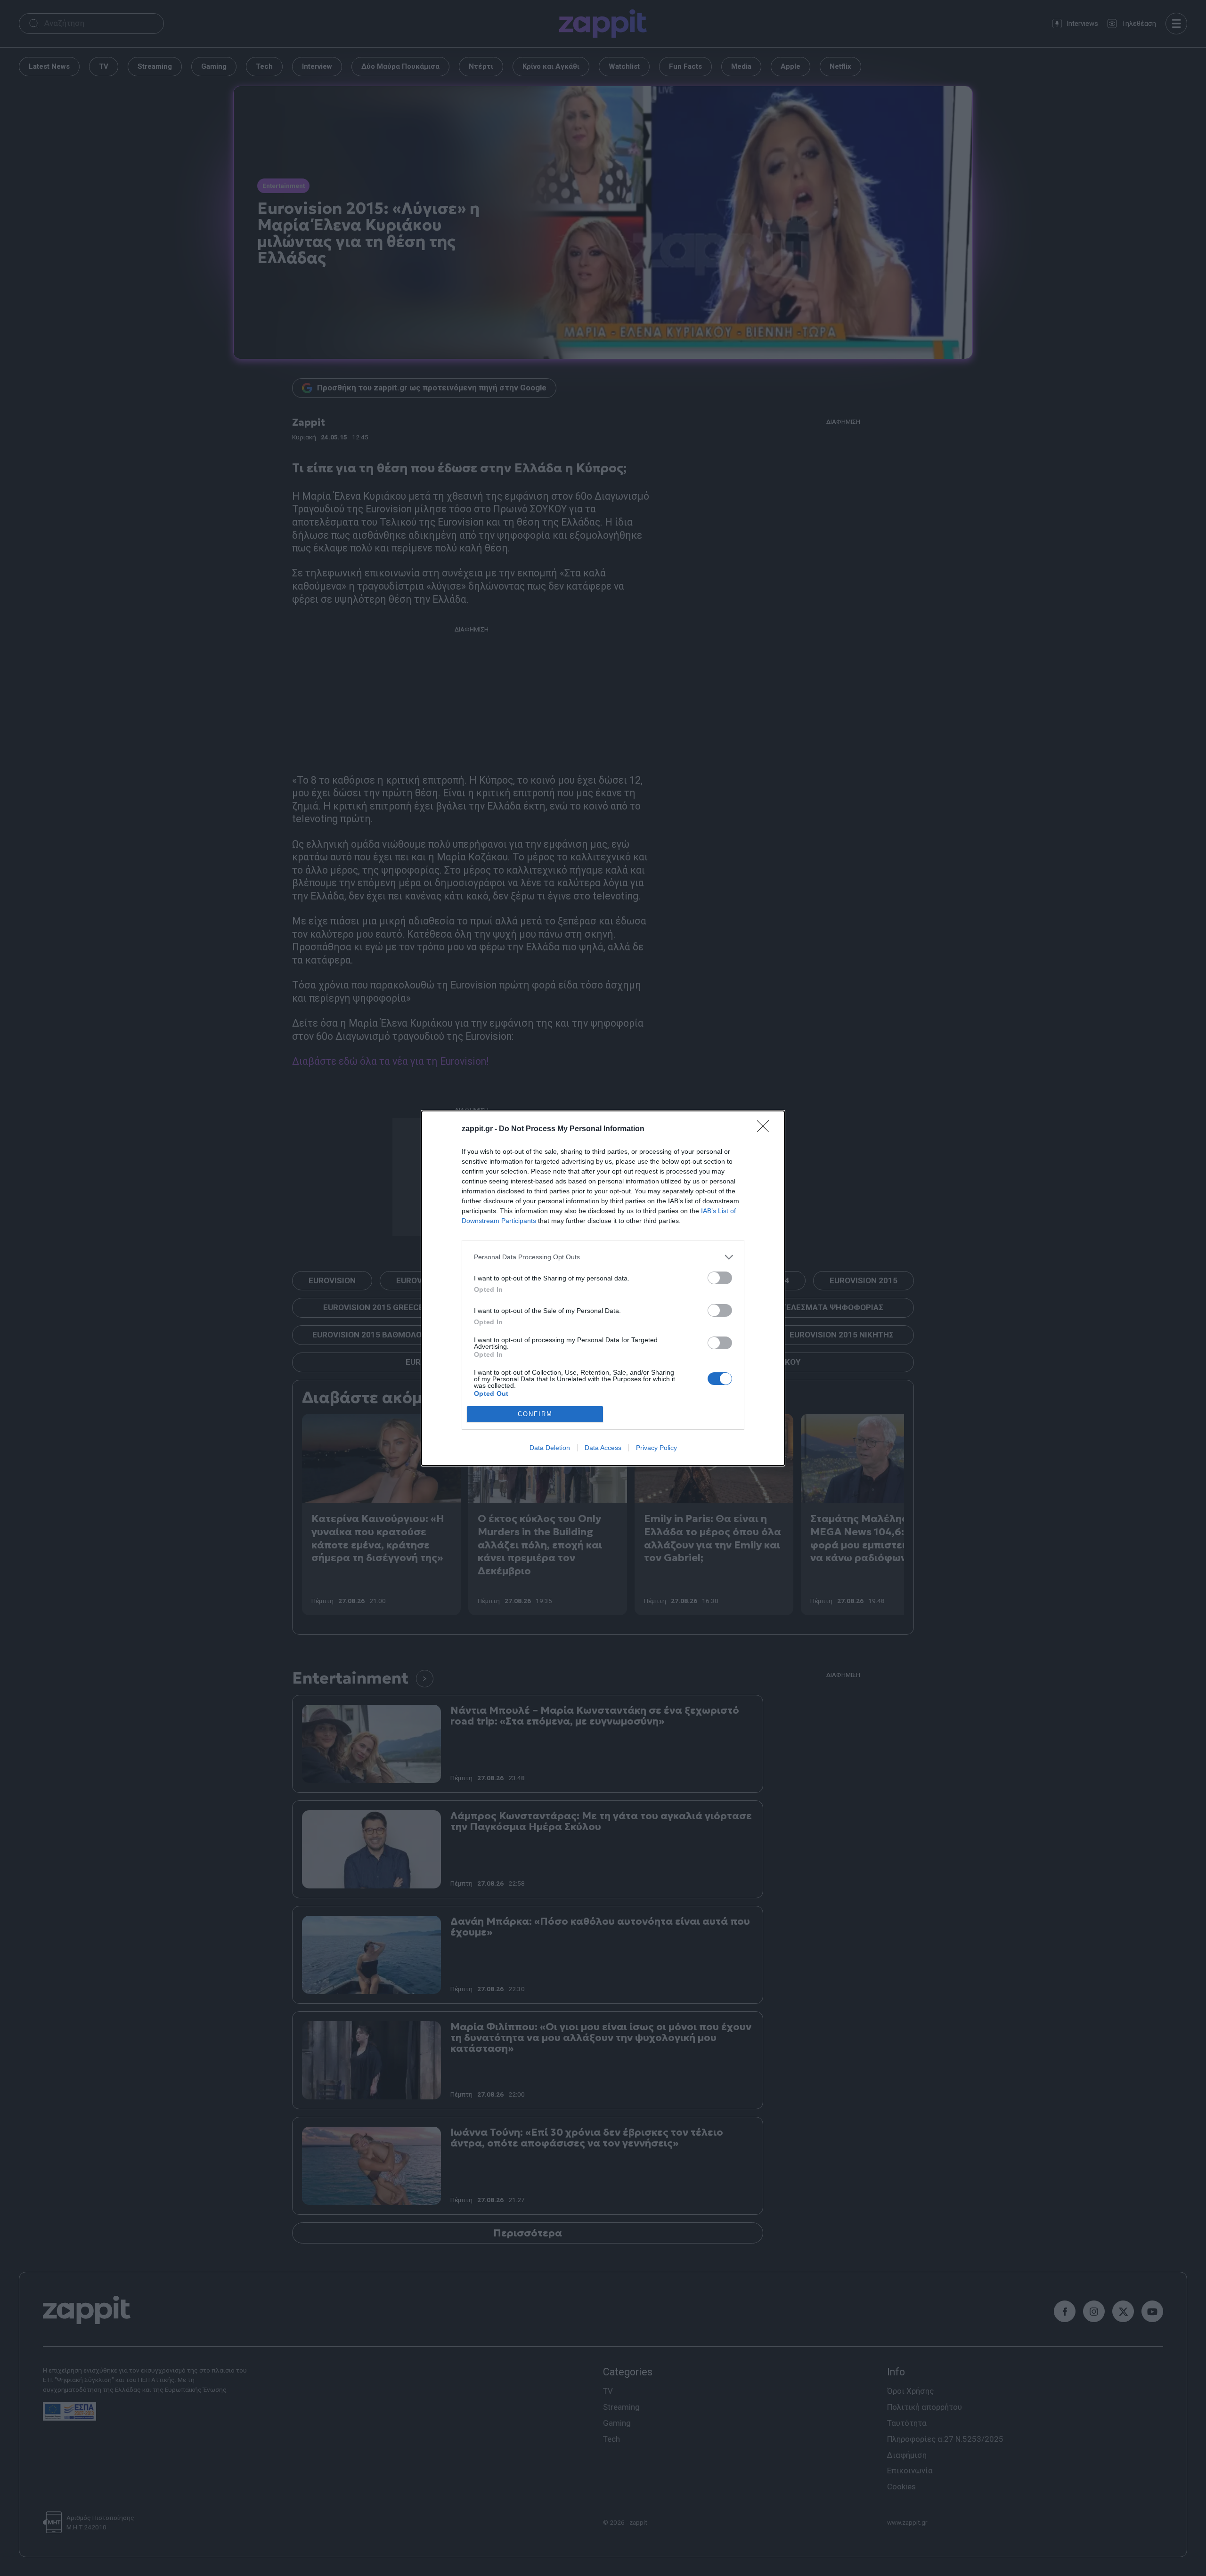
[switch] (720, 1278)
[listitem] (603, 1257)
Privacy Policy (656, 1448)
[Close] (766, 1129)
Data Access (603, 1448)
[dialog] (603, 1288)
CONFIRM (535, 1414)
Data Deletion (550, 1448)
